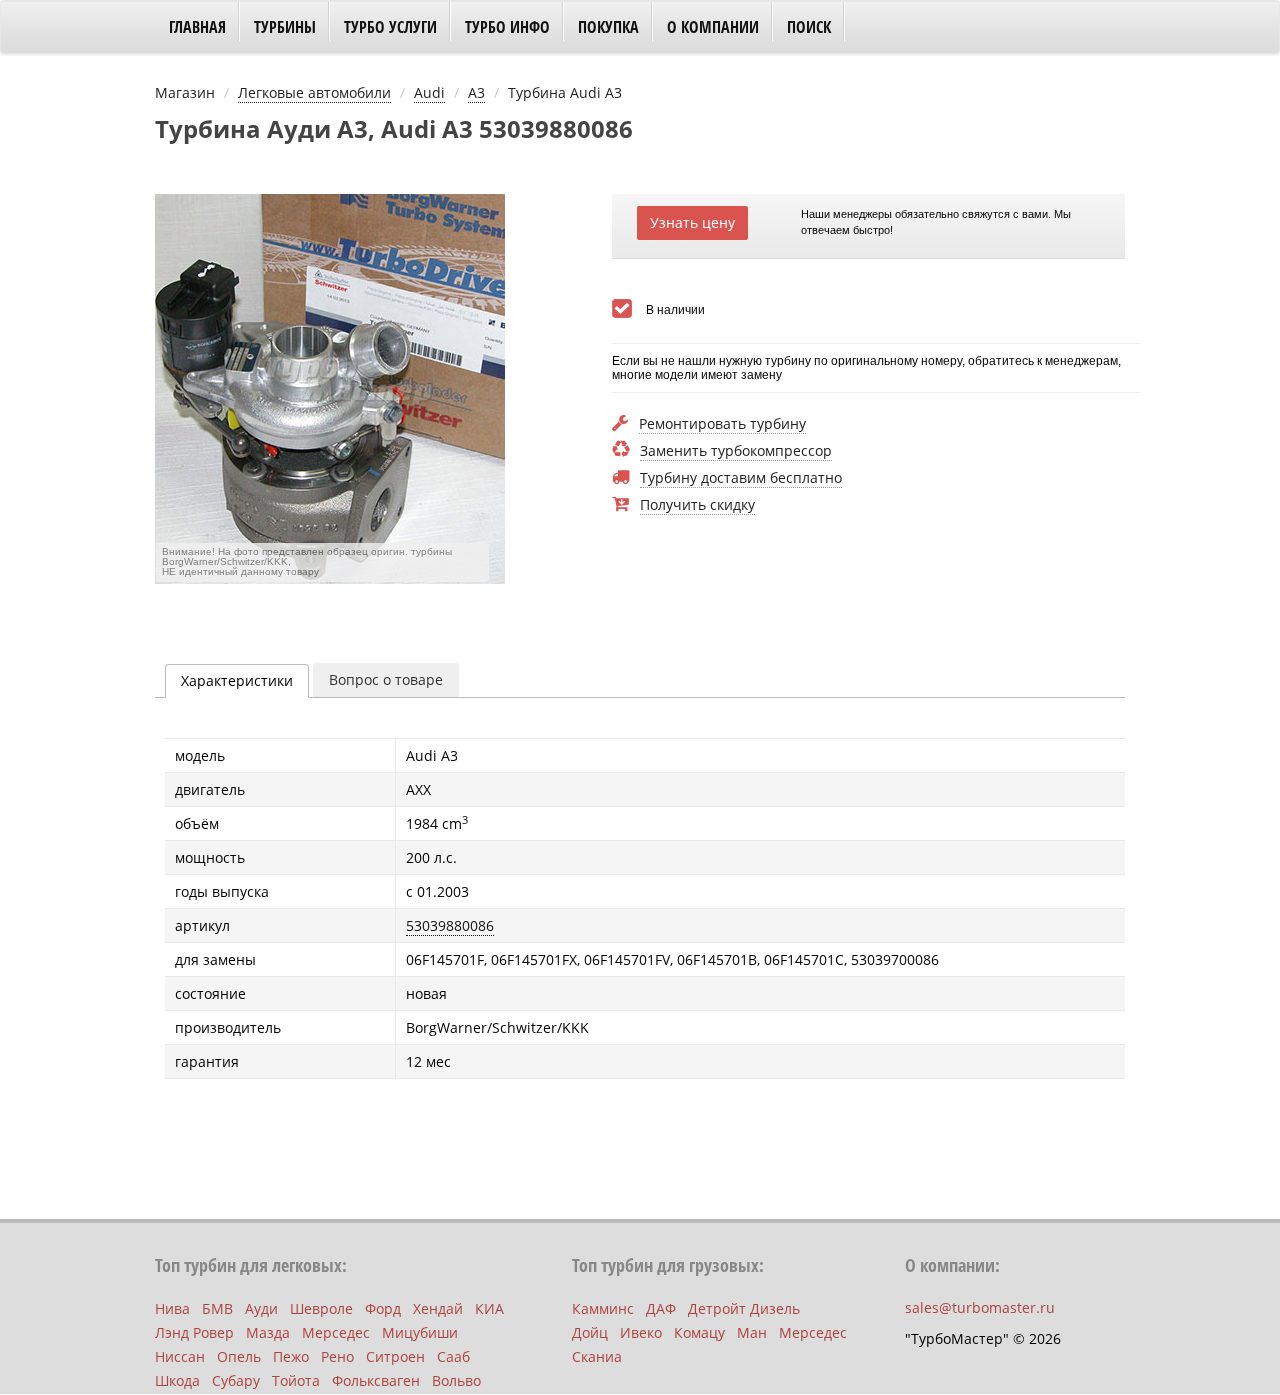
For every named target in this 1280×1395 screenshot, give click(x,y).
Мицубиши (420, 1332)
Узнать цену (692, 222)
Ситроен (395, 1356)
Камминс (603, 1308)
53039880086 (450, 925)
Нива (172, 1308)
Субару (236, 1380)
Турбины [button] (285, 27)
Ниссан (180, 1356)
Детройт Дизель (744, 1308)
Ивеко (641, 1332)
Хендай (438, 1308)
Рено (337, 1356)
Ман (752, 1332)
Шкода (177, 1380)
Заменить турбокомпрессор (736, 451)
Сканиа (597, 1356)
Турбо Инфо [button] (507, 27)
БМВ (217, 1308)
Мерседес (336, 1332)
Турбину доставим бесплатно (741, 478)
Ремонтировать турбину (722, 424)
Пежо (291, 1356)
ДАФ (661, 1308)
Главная (197, 27)
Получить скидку (697, 505)
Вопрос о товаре (386, 679)
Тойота (296, 1380)
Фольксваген (376, 1380)
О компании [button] (713, 27)
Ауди (261, 1308)
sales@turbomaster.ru (980, 1307)
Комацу (699, 1332)
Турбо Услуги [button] (390, 27)
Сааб (453, 1356)
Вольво (456, 1380)
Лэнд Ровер (194, 1332)
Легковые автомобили (314, 92)
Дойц (590, 1332)
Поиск (809, 27)
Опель (239, 1356)
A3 (476, 92)
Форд (383, 1308)
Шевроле (321, 1308)
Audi (429, 92)
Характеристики (237, 680)
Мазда (268, 1332)
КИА (489, 1308)
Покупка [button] (608, 27)
